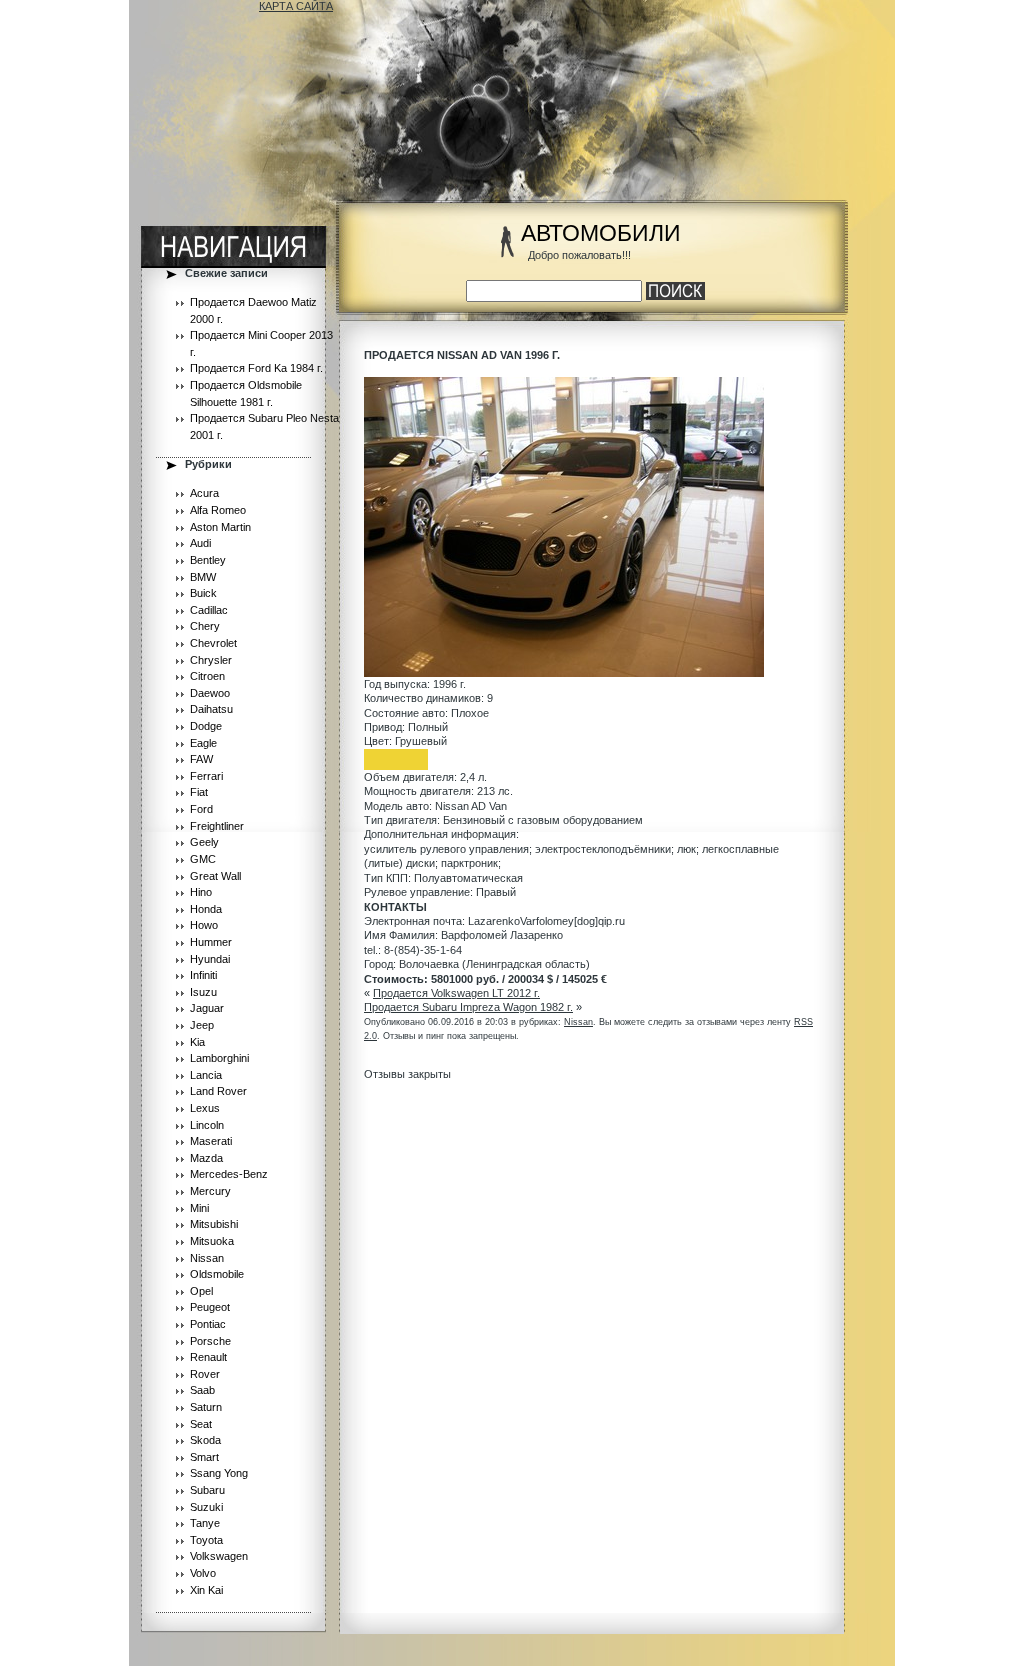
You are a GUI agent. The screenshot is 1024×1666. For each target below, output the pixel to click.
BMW (203, 577)
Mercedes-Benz (229, 1174)
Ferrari (206, 776)
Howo (204, 925)
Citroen (207, 676)
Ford (201, 809)
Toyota (206, 1540)
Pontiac (208, 1324)
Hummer (211, 942)
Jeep (202, 1025)
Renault (208, 1357)
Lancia (206, 1075)
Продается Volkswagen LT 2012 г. (456, 993)
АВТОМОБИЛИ (601, 233)
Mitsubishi (214, 1224)
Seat (201, 1424)
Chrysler (211, 660)
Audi (200, 543)
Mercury (210, 1191)
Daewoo (210, 693)
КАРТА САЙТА (296, 6)
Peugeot (210, 1307)
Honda (206, 909)
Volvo (203, 1573)
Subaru (207, 1490)
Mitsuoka (212, 1241)
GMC (203, 859)
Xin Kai (206, 1590)
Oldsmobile (217, 1274)
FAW (201, 759)
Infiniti (203, 975)
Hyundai (210, 959)
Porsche (210, 1341)
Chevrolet (213, 643)
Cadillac (209, 610)
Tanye (205, 1523)
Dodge (206, 726)
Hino (201, 892)
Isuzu (203, 992)
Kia (197, 1042)
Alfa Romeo (218, 510)
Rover (205, 1374)
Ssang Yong (219, 1473)
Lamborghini (219, 1058)
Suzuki (206, 1507)
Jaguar (207, 1008)
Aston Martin (220, 527)
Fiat (199, 792)
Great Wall (215, 876)
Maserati (211, 1141)
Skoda (205, 1440)
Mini (199, 1208)
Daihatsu (211, 709)
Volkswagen (219, 1556)
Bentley (208, 560)
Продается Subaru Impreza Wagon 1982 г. (468, 1007)
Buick (203, 593)
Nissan (207, 1258)
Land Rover (218, 1091)
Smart (204, 1457)
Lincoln (207, 1125)
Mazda (206, 1158)
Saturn (206, 1407)
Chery (205, 626)
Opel (201, 1291)
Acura (204, 493)
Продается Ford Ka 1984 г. (256, 368)
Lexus (205, 1108)
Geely (204, 842)
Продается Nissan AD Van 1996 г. (462, 355)
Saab (202, 1390)
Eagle (203, 743)
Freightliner (217, 826)
